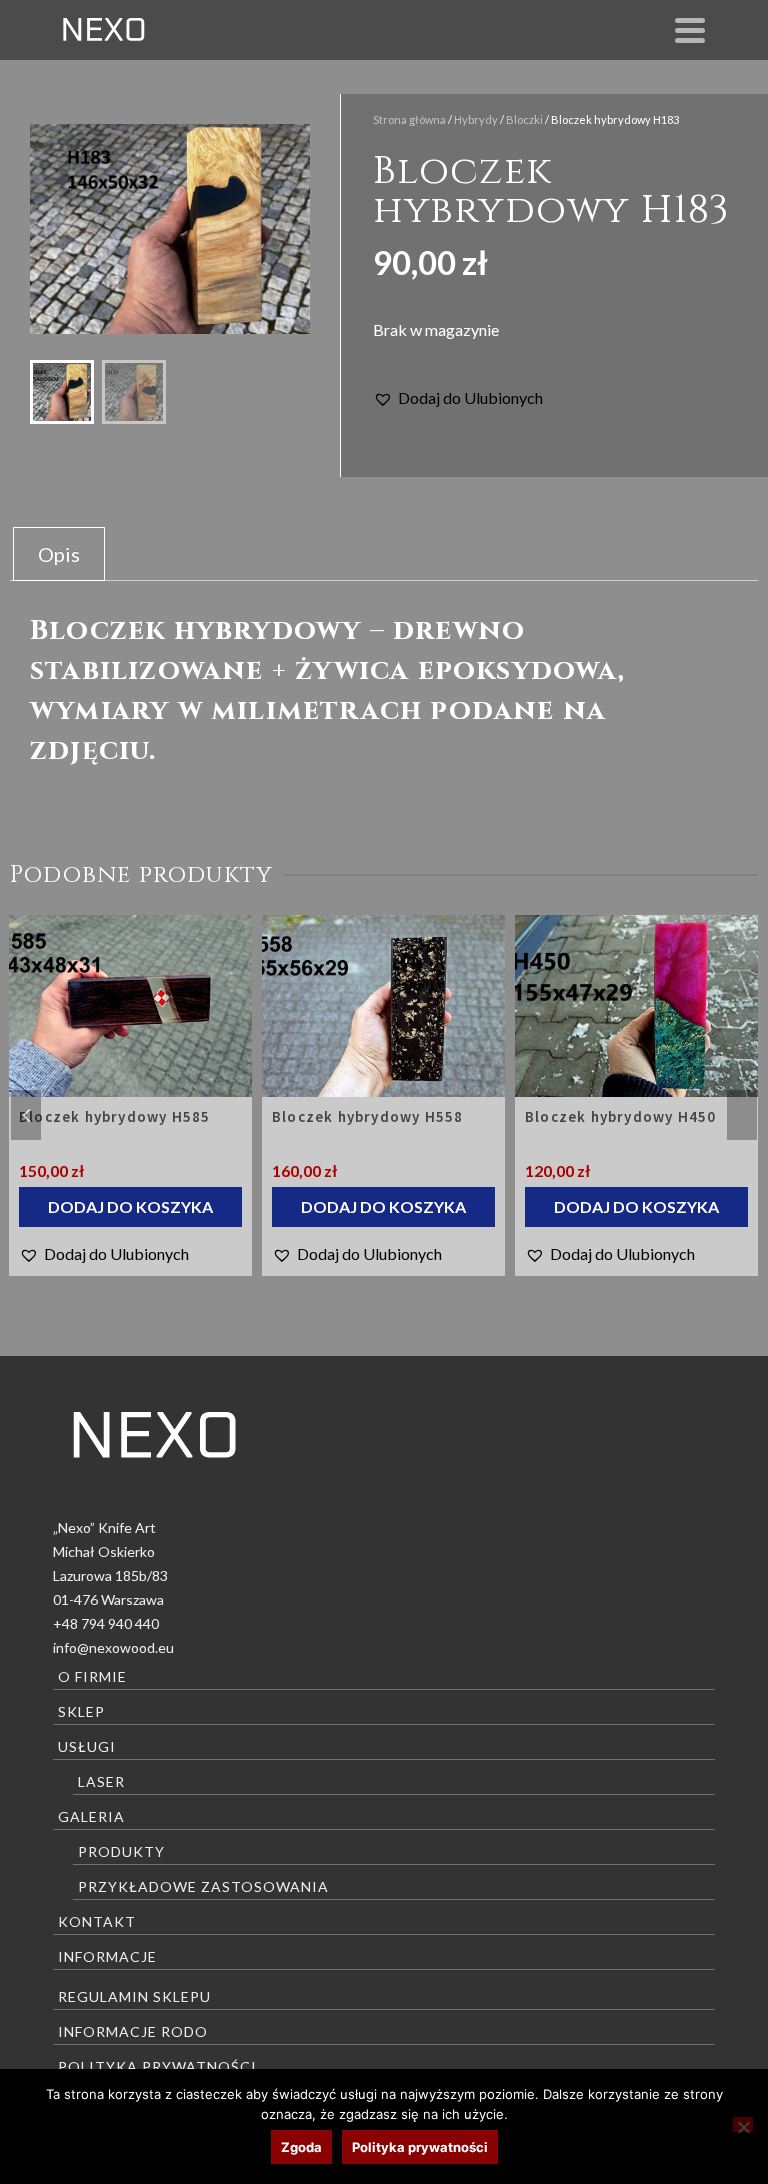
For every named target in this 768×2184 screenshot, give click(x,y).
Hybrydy (476, 119)
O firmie (92, 1676)
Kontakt (97, 1921)
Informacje (107, 1956)
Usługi (87, 1746)
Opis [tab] (59, 554)
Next (742, 1115)
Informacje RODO (133, 2031)
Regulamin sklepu (134, 1996)
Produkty (121, 1851)
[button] (458, 398)
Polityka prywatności (157, 2066)
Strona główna (409, 119)
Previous (26, 1115)
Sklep (81, 1711)
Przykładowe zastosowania (203, 1886)
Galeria (91, 1816)
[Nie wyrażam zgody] (743, 2124)
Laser (101, 1781)
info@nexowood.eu (113, 1647)
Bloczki (524, 119)
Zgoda (301, 2147)
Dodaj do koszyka (130, 1206)
